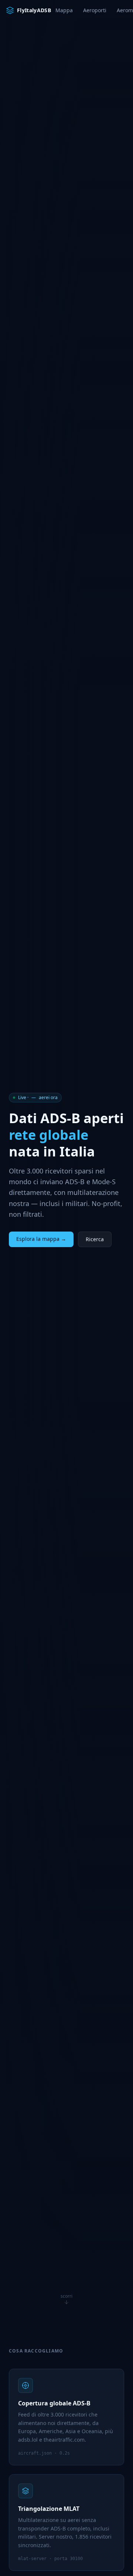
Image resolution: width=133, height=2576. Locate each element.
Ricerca (95, 1239)
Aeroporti (95, 10)
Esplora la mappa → (41, 1239)
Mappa (64, 10)
